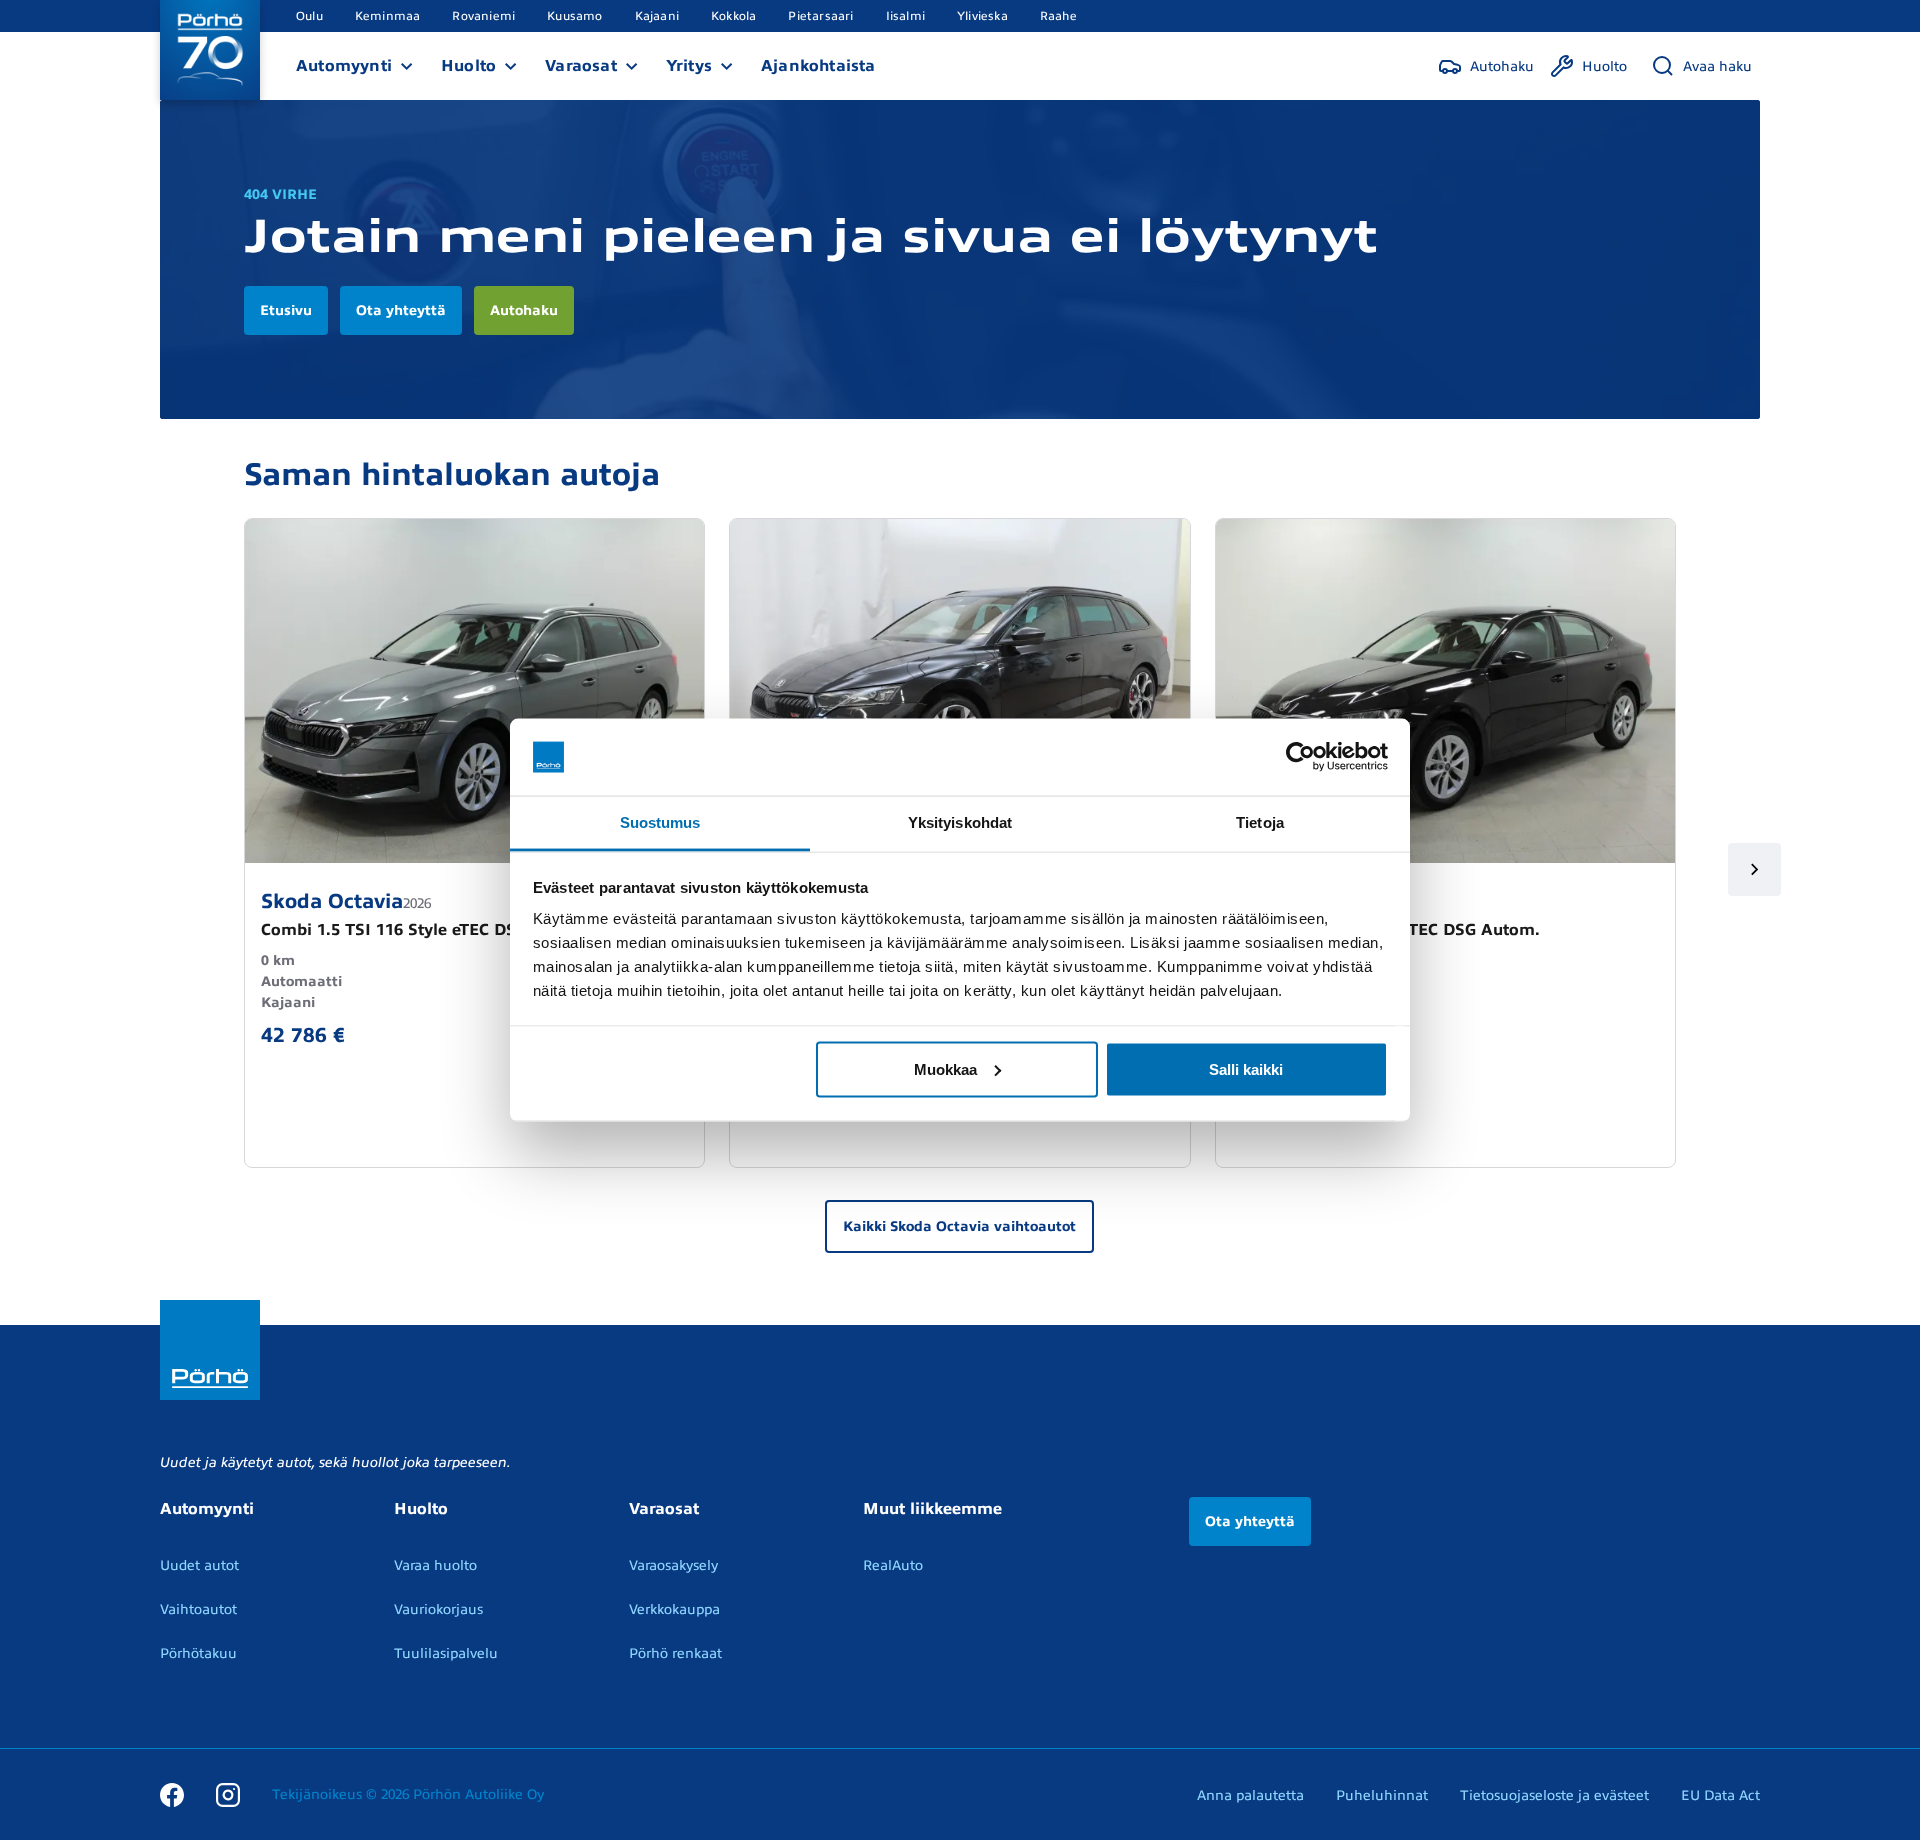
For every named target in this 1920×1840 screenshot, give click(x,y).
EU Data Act (1720, 1795)
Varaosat (581, 66)
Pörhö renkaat (675, 1653)
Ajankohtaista (818, 66)
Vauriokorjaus (438, 1609)
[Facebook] (172, 1794)
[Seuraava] (1754, 869)
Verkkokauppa (674, 1609)
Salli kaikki (1246, 1068)
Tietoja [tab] (1260, 821)
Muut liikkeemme (932, 1509)
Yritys (689, 66)
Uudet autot (199, 1565)
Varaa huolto (435, 1565)
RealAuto (893, 1565)
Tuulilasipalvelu (446, 1653)
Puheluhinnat (1382, 1795)
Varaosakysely (673, 1565)
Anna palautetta (1250, 1795)
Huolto (468, 66)
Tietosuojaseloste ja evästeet (1554, 1795)
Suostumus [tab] (660, 821)
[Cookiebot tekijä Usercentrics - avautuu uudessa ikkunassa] (1300, 757)
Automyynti (344, 66)
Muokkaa (945, 1068)
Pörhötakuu (198, 1653)
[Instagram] (228, 1794)
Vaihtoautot (198, 1609)
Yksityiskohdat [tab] (960, 821)
